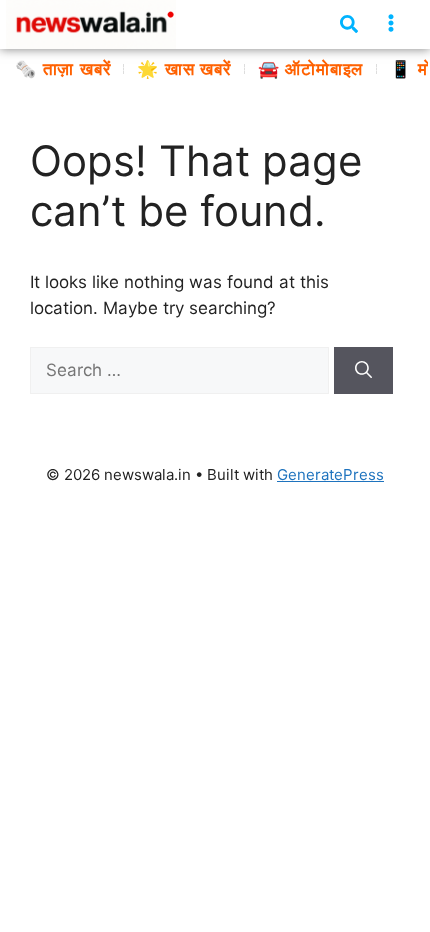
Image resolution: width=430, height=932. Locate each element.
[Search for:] (182, 370)
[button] (391, 23)
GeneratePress (330, 474)
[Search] (363, 371)
